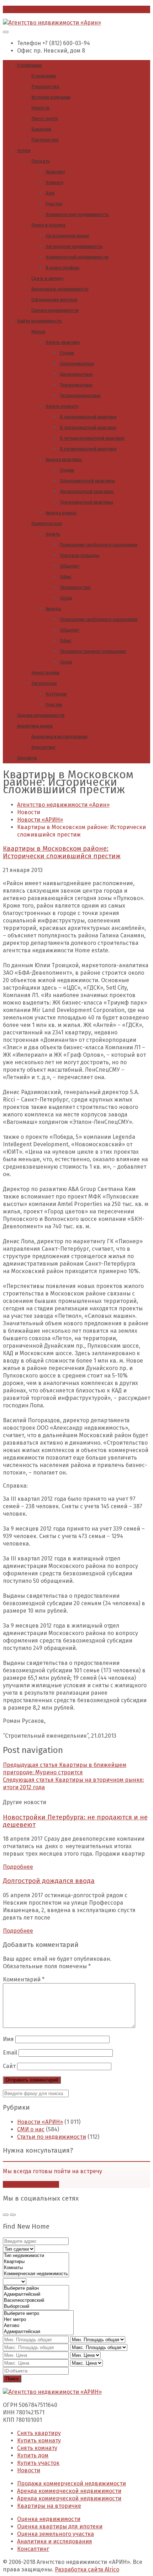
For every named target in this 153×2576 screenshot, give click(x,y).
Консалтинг (43, 747)
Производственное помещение (93, 651)
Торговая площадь (80, 555)
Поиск (12, 2379)
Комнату (54, 182)
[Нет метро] (38, 2320)
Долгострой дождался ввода (49, 1881)
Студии (67, 353)
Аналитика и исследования (59, 737)
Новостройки (45, 673)
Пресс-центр (45, 118)
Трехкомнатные (76, 385)
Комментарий (24, 1979)
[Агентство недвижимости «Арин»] (52, 23)
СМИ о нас (31, 2129)
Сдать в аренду (47, 278)
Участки (54, 705)
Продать (41, 161)
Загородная (44, 683)
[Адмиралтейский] (36, 2294)
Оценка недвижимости (55, 310)
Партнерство (45, 140)
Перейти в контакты (31, 2184)
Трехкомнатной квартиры (86, 502)
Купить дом (33, 2455)
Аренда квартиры (64, 459)
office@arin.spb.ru (42, 9)
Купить (53, 534)
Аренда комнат (61, 513)
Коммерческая (47, 523)
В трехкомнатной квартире (88, 427)
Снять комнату (37, 2448)
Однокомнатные (77, 364)
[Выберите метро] (38, 2314)
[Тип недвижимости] (36, 2256)
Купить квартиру (63, 342)
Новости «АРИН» (40, 2122)
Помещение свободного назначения (99, 545)
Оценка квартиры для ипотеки (60, 2526)
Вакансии (41, 129)
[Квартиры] (36, 2262)
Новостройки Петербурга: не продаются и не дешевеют (75, 1821)
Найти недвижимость (39, 321)
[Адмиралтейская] (38, 2332)
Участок (54, 204)
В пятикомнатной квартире (88, 449)
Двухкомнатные (76, 374)
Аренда (53, 609)
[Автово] (38, 2326)
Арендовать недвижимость (60, 289)
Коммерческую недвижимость (77, 214)
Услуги (24, 150)
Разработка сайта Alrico (87, 2569)
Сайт (9, 2066)
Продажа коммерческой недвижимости (72, 2483)
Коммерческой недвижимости (77, 257)
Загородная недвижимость (74, 246)
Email (10, 2053)
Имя (8, 2039)
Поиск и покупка (48, 225)
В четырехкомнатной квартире (92, 438)
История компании (51, 97)
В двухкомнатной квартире (88, 417)
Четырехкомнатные (80, 396)
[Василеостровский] (36, 2301)
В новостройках (62, 268)
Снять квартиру (39, 2433)
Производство (75, 587)
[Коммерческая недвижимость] (36, 2274)
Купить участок (38, 2463)
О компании (29, 65)
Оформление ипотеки (54, 300)
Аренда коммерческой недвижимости (69, 2491)
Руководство (45, 86)
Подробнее (18, 1867)
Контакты (27, 758)
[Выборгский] (36, 2307)
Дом (50, 193)
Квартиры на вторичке (49, 2506)
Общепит (69, 566)
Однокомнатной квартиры (87, 481)
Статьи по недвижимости (52, 2137)
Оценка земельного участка (56, 2534)
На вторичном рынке (67, 236)
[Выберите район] (36, 2288)
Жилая (38, 332)
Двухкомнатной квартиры (87, 491)
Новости (40, 108)
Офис (66, 577)
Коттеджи (56, 694)
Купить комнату (62, 406)
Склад (66, 598)
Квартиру (55, 172)
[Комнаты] (36, 2268)
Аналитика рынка (35, 726)
